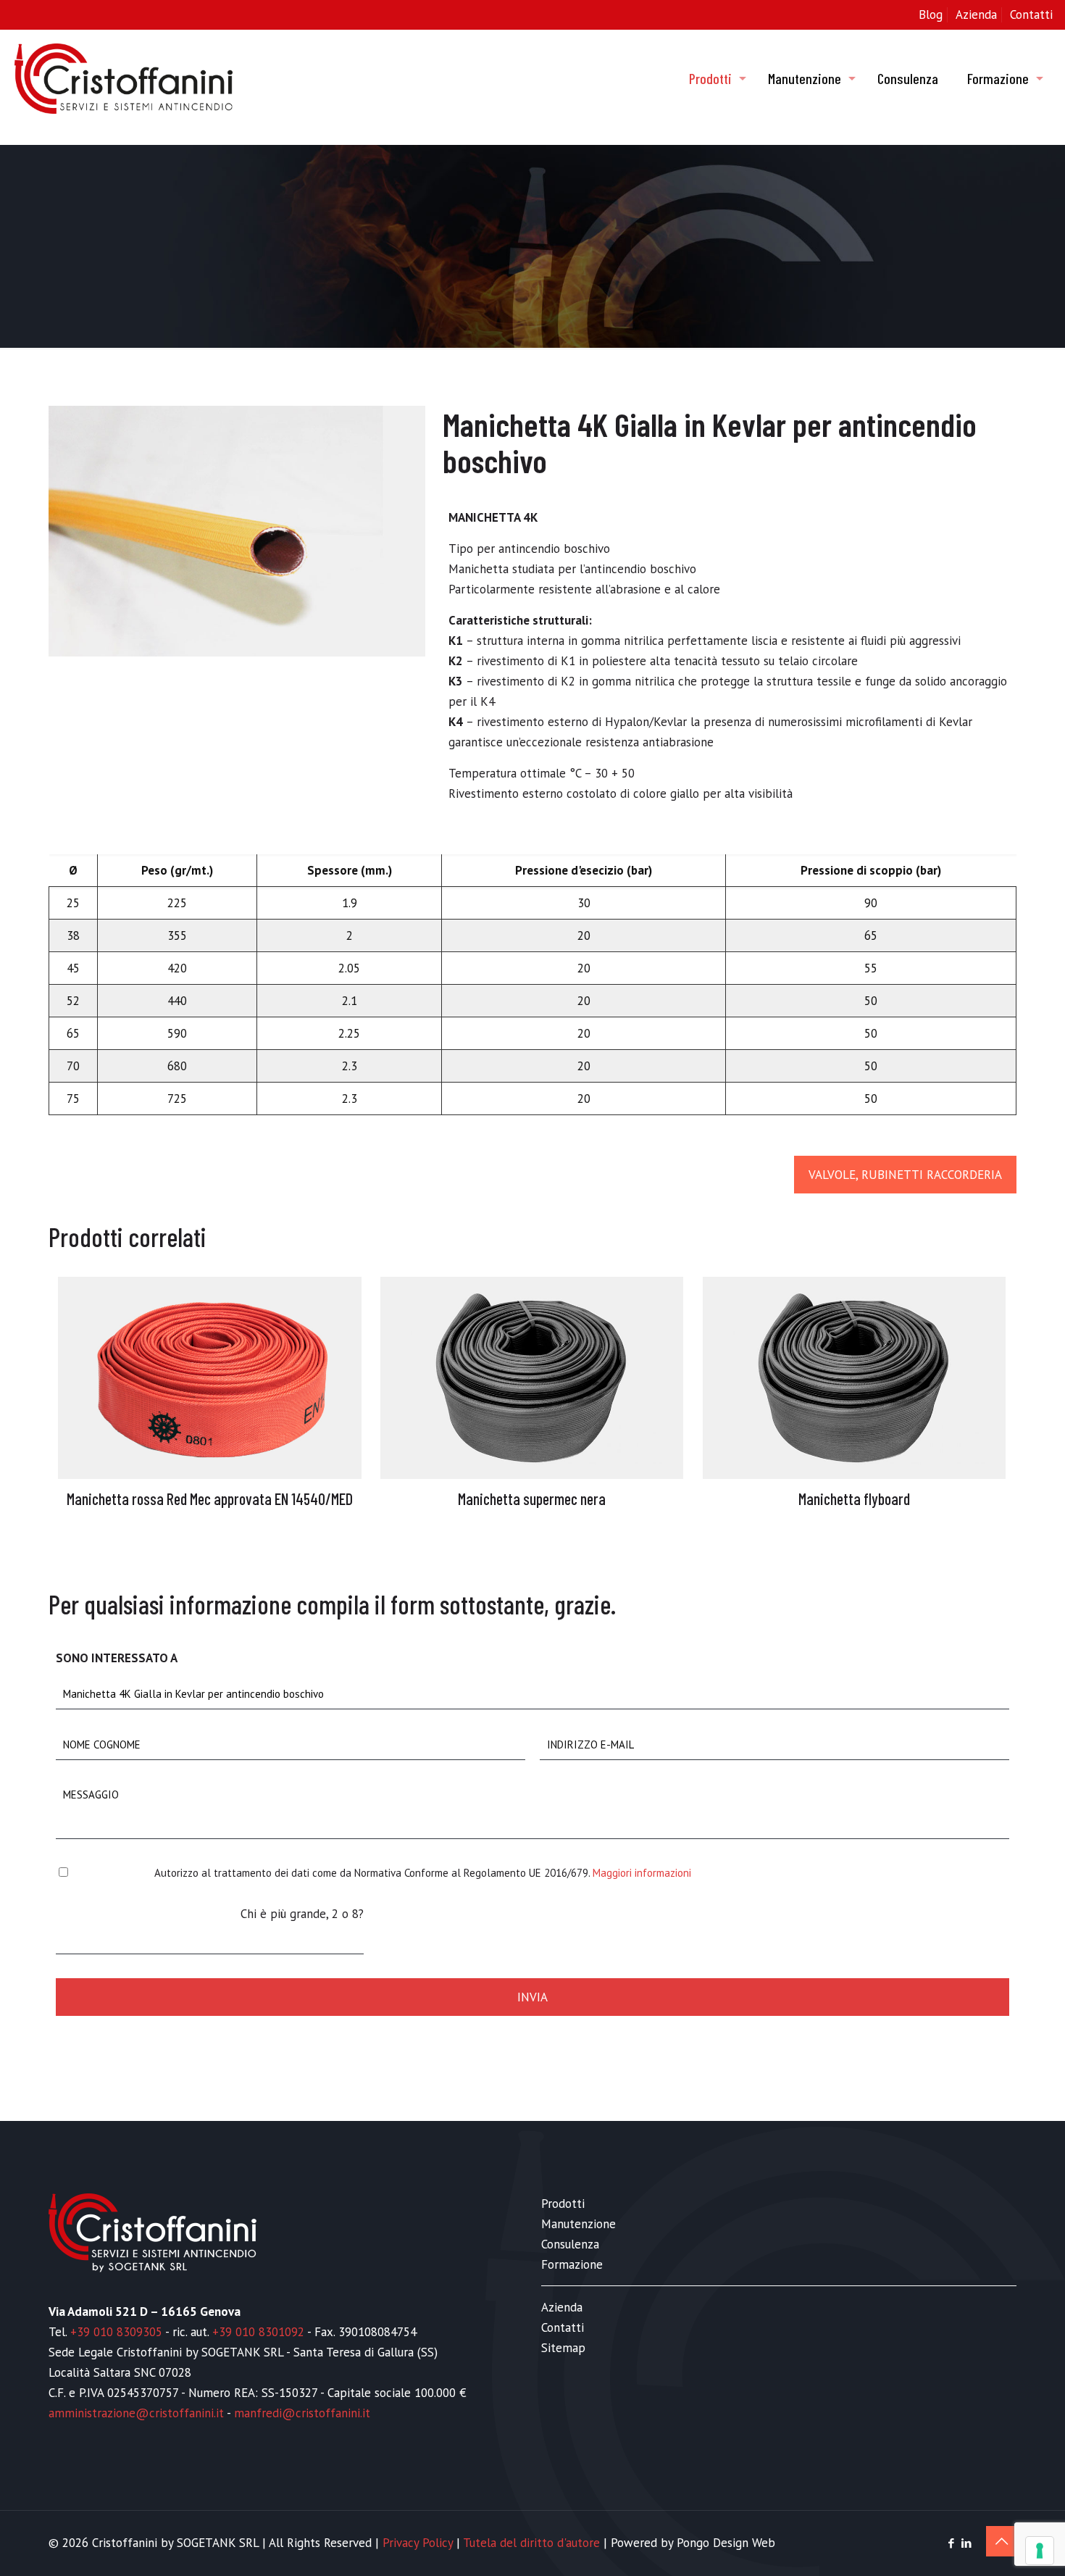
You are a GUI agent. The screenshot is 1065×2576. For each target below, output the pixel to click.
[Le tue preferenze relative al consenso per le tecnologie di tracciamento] (1040, 2551)
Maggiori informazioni (642, 1873)
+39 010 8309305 (116, 2332)
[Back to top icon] (1001, 2541)
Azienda (976, 14)
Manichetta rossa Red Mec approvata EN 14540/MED (210, 1499)
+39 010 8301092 (258, 2332)
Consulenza (570, 2244)
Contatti (1031, 14)
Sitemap (563, 2348)
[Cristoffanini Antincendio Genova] (124, 78)
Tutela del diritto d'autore (531, 2543)
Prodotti (563, 2204)
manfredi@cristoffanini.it (302, 2413)
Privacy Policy (418, 2543)
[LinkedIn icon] (966, 2543)
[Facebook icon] (951, 2543)
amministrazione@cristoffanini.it (136, 2413)
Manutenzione (579, 2224)
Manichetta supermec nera (532, 1499)
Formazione (572, 2264)
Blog (931, 14)
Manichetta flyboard (854, 1499)
